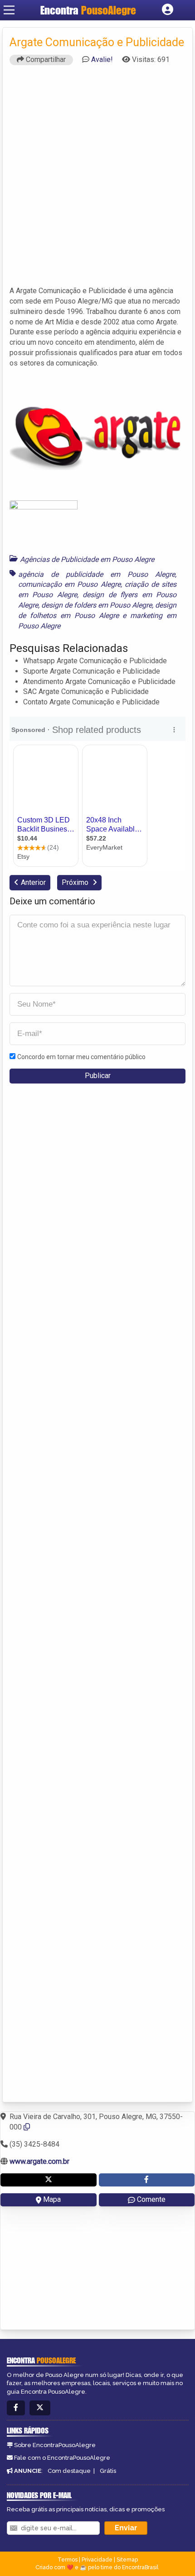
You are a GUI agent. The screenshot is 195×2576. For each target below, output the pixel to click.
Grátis (108, 2471)
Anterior (33, 882)
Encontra (88, 10)
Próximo (76, 882)
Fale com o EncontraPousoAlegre (62, 2458)
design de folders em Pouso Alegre (97, 605)
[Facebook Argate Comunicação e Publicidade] (147, 2180)
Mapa (52, 2199)
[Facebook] (16, 2408)
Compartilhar (45, 59)
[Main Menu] (9, 10)
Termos (68, 2560)
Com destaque (69, 2471)
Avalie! (102, 59)
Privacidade (97, 2560)
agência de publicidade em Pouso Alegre (97, 574)
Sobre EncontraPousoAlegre (55, 2445)
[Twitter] (40, 2408)
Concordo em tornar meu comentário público (81, 1057)
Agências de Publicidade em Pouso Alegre (87, 559)
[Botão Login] (168, 10)
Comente (151, 2199)
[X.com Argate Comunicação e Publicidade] (49, 2180)
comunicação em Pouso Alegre (69, 584)
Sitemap (127, 2560)
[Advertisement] (97, 180)
